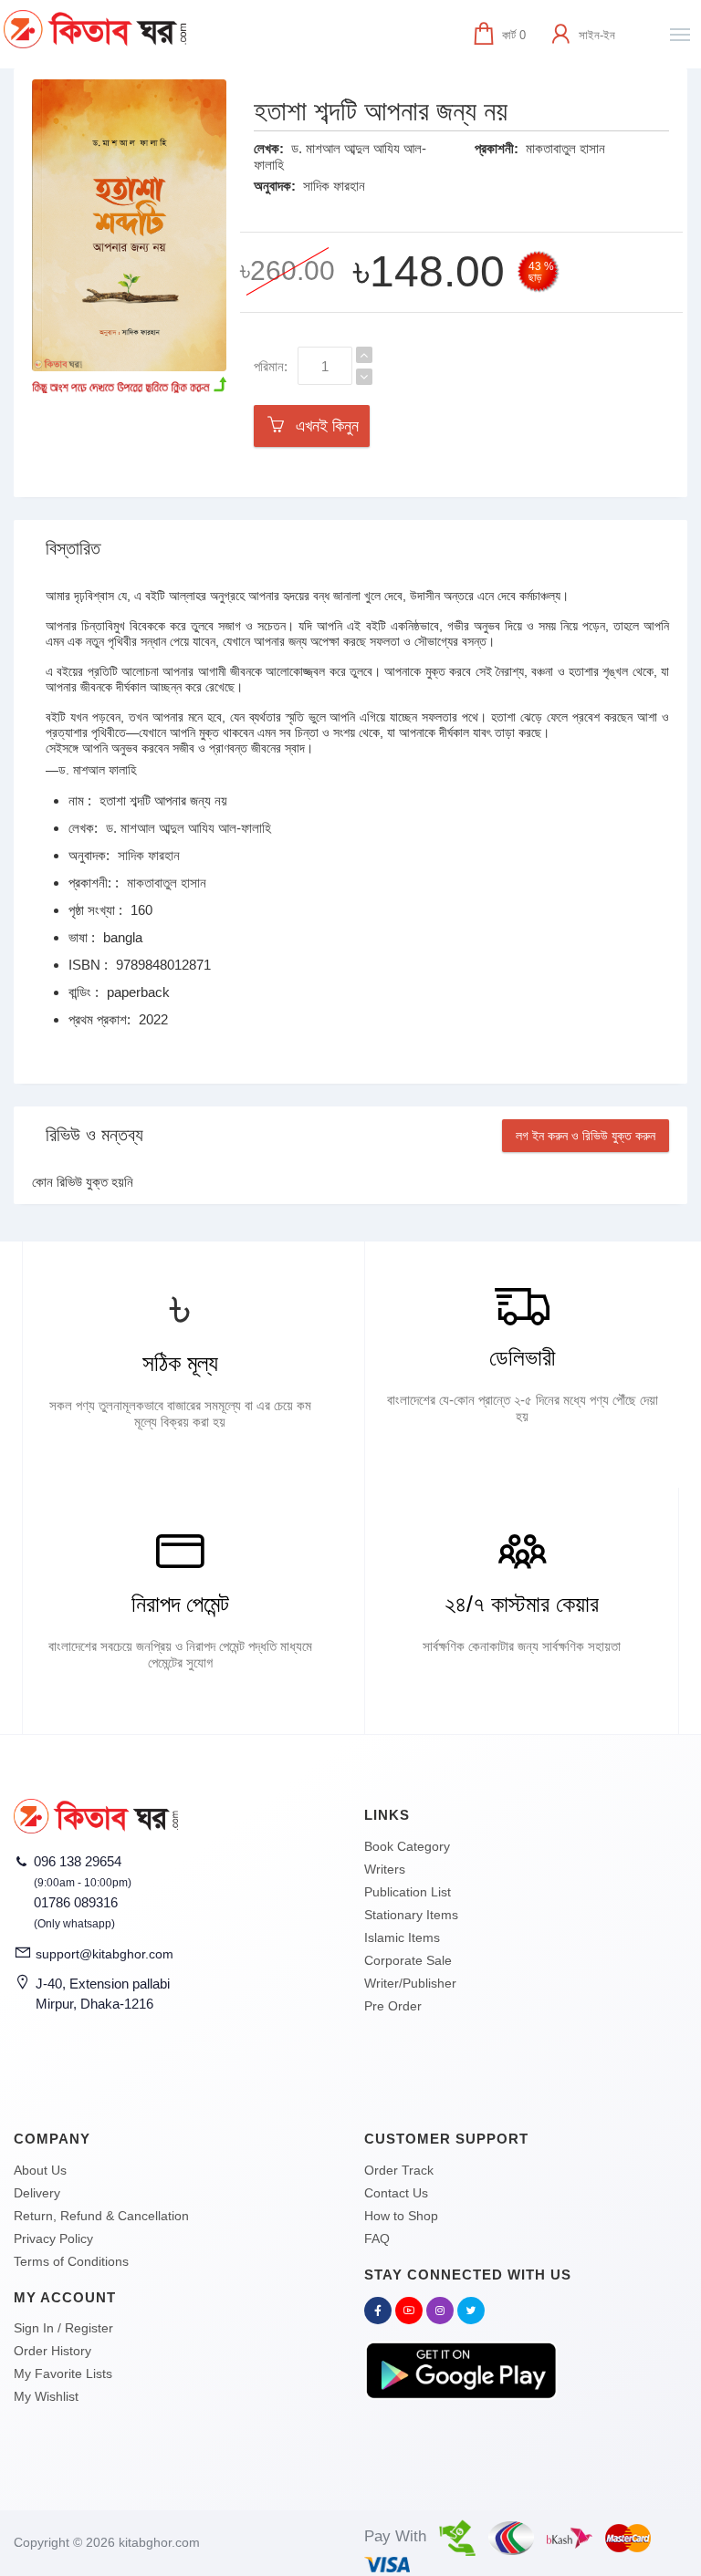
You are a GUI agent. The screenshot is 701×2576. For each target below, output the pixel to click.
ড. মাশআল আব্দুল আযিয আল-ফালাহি (188, 828)
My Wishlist (46, 2396)
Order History (52, 2351)
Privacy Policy (53, 2238)
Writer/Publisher (410, 1983)
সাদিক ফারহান (334, 186)
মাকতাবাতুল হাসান (565, 148)
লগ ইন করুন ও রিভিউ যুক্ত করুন (586, 1136)
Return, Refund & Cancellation (101, 2216)
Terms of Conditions (71, 2261)
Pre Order (393, 2006)
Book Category (407, 1846)
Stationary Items (411, 1915)
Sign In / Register (63, 2328)
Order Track (399, 2170)
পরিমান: (271, 366)
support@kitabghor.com (105, 1954)
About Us (40, 2170)
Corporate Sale (408, 1960)
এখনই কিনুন (323, 426)
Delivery (37, 2193)
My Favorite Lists (63, 2373)
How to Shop (401, 2216)
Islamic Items (402, 1937)
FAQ (377, 2238)
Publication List (408, 1892)
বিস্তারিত (73, 548)
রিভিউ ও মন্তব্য (94, 1135)
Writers (385, 1869)
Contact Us (396, 2193)
